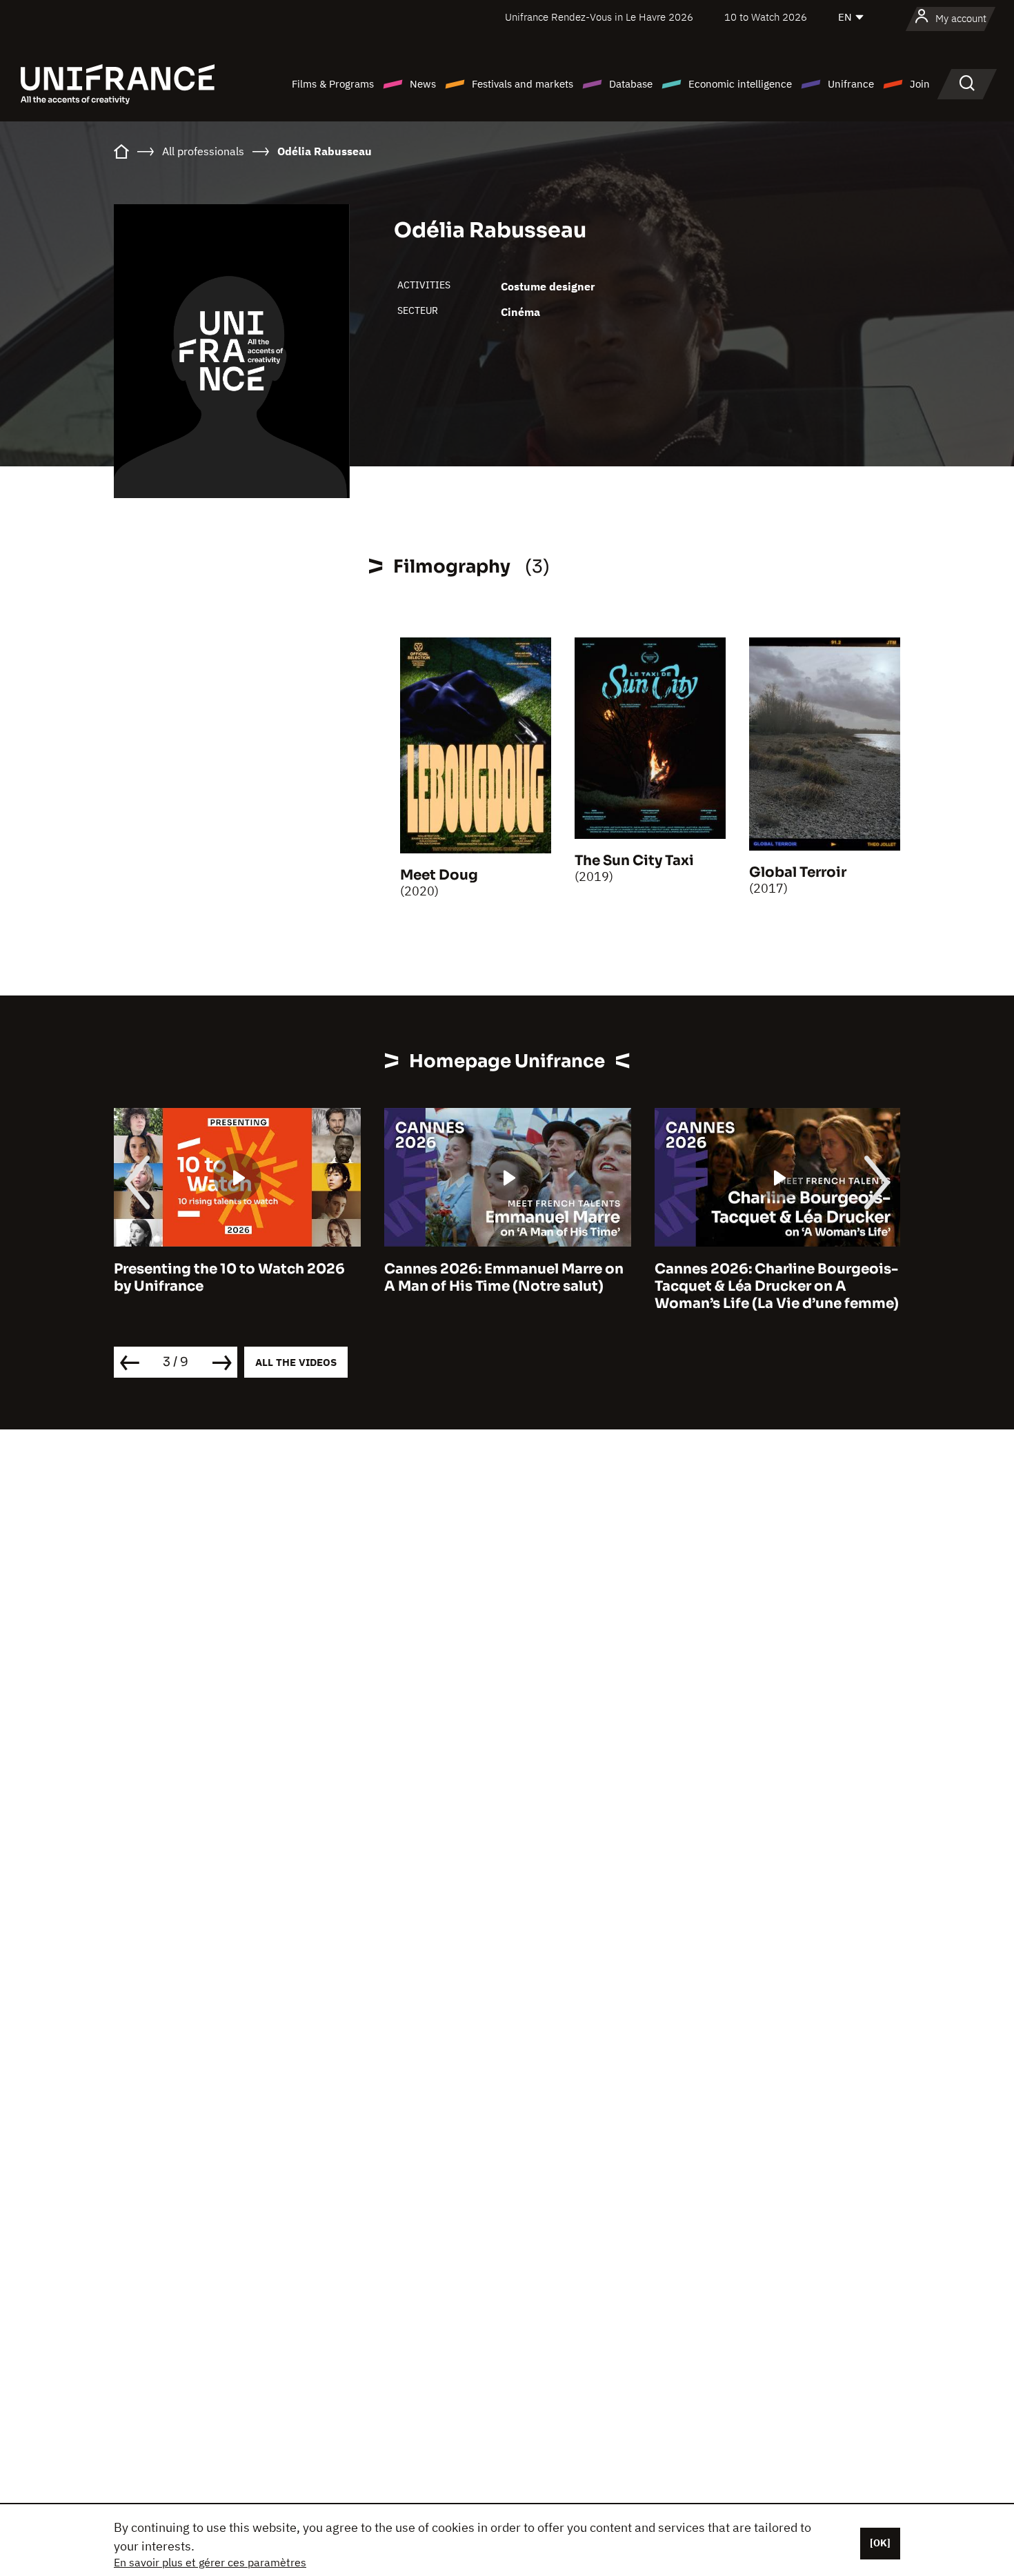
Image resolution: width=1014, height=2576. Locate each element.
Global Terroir (798, 872)
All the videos (296, 1362)
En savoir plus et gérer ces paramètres (210, 2562)
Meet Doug (439, 875)
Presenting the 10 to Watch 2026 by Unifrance (229, 1278)
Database (631, 84)
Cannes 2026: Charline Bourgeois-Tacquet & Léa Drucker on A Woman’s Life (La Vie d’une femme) (777, 1286)
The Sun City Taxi (634, 861)
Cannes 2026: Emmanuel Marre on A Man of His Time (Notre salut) (504, 1278)
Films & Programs (333, 84)
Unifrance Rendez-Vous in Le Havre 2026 (599, 17)
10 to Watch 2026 (766, 17)
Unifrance (851, 84)
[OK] (880, 2543)
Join (920, 84)
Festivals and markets (523, 84)
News (423, 84)
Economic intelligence (740, 84)
